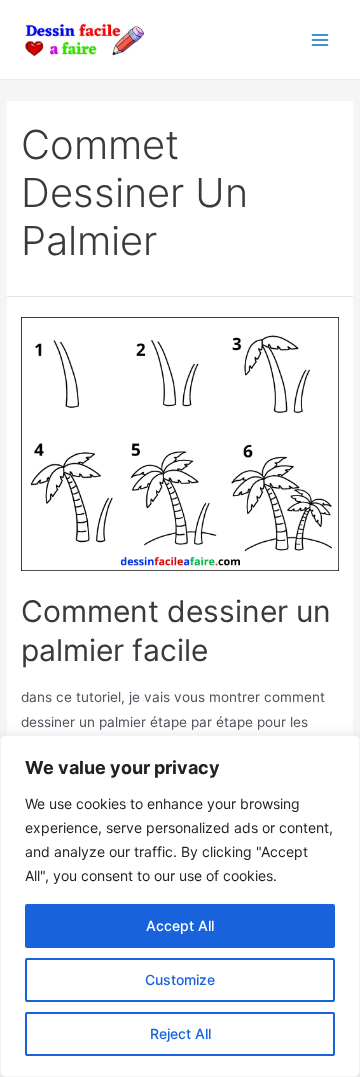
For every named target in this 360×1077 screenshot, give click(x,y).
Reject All (180, 1033)
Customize (180, 979)
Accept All (180, 925)
